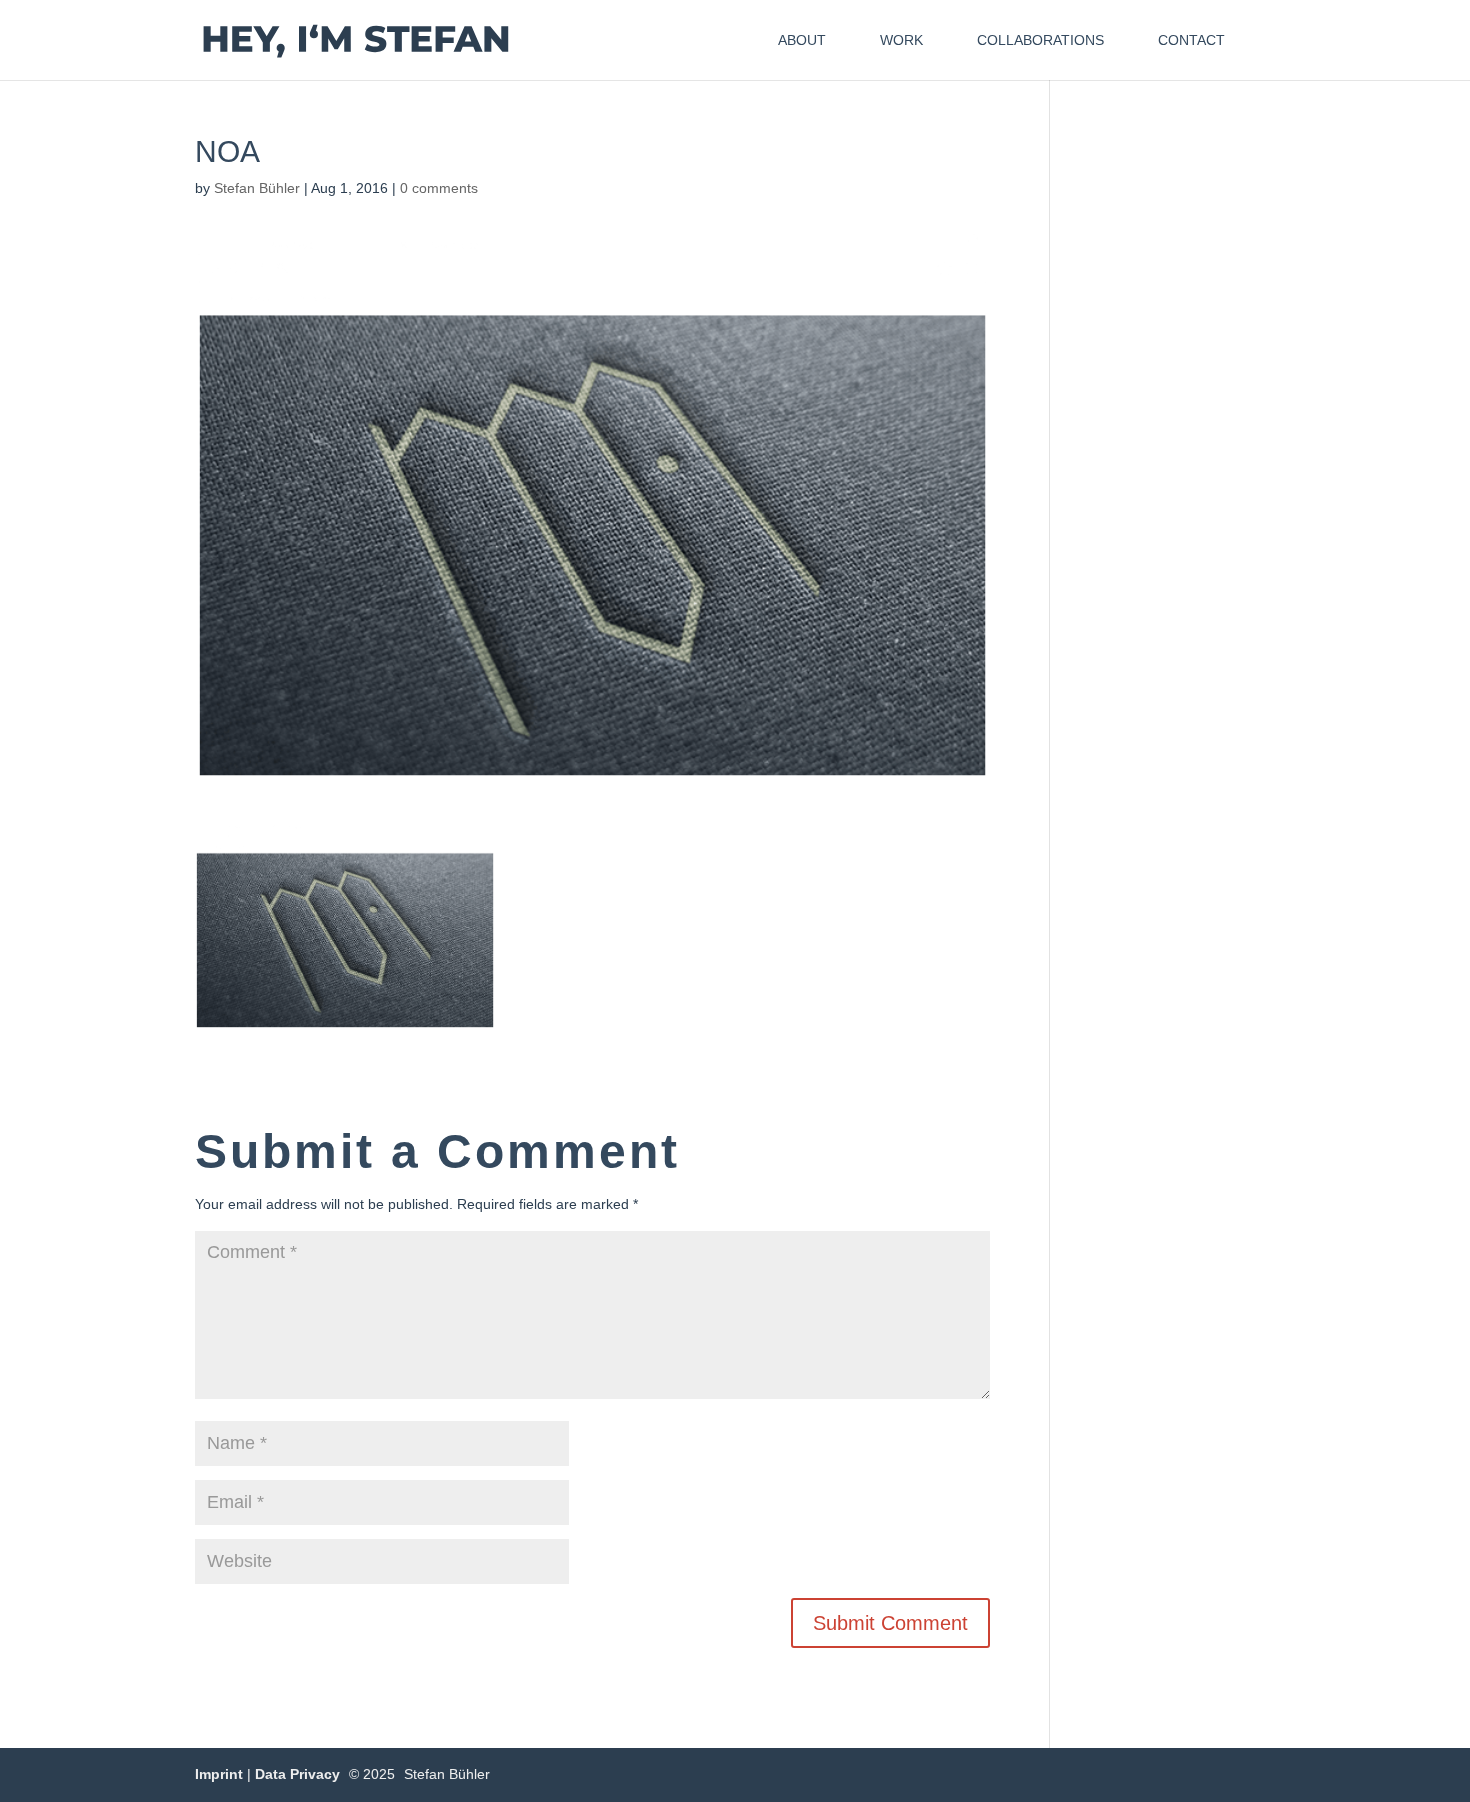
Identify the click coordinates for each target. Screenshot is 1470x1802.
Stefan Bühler (257, 188)
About (802, 40)
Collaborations (1040, 40)
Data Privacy (297, 1774)
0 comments (439, 188)
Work (901, 40)
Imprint (219, 1774)
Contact (1191, 40)
